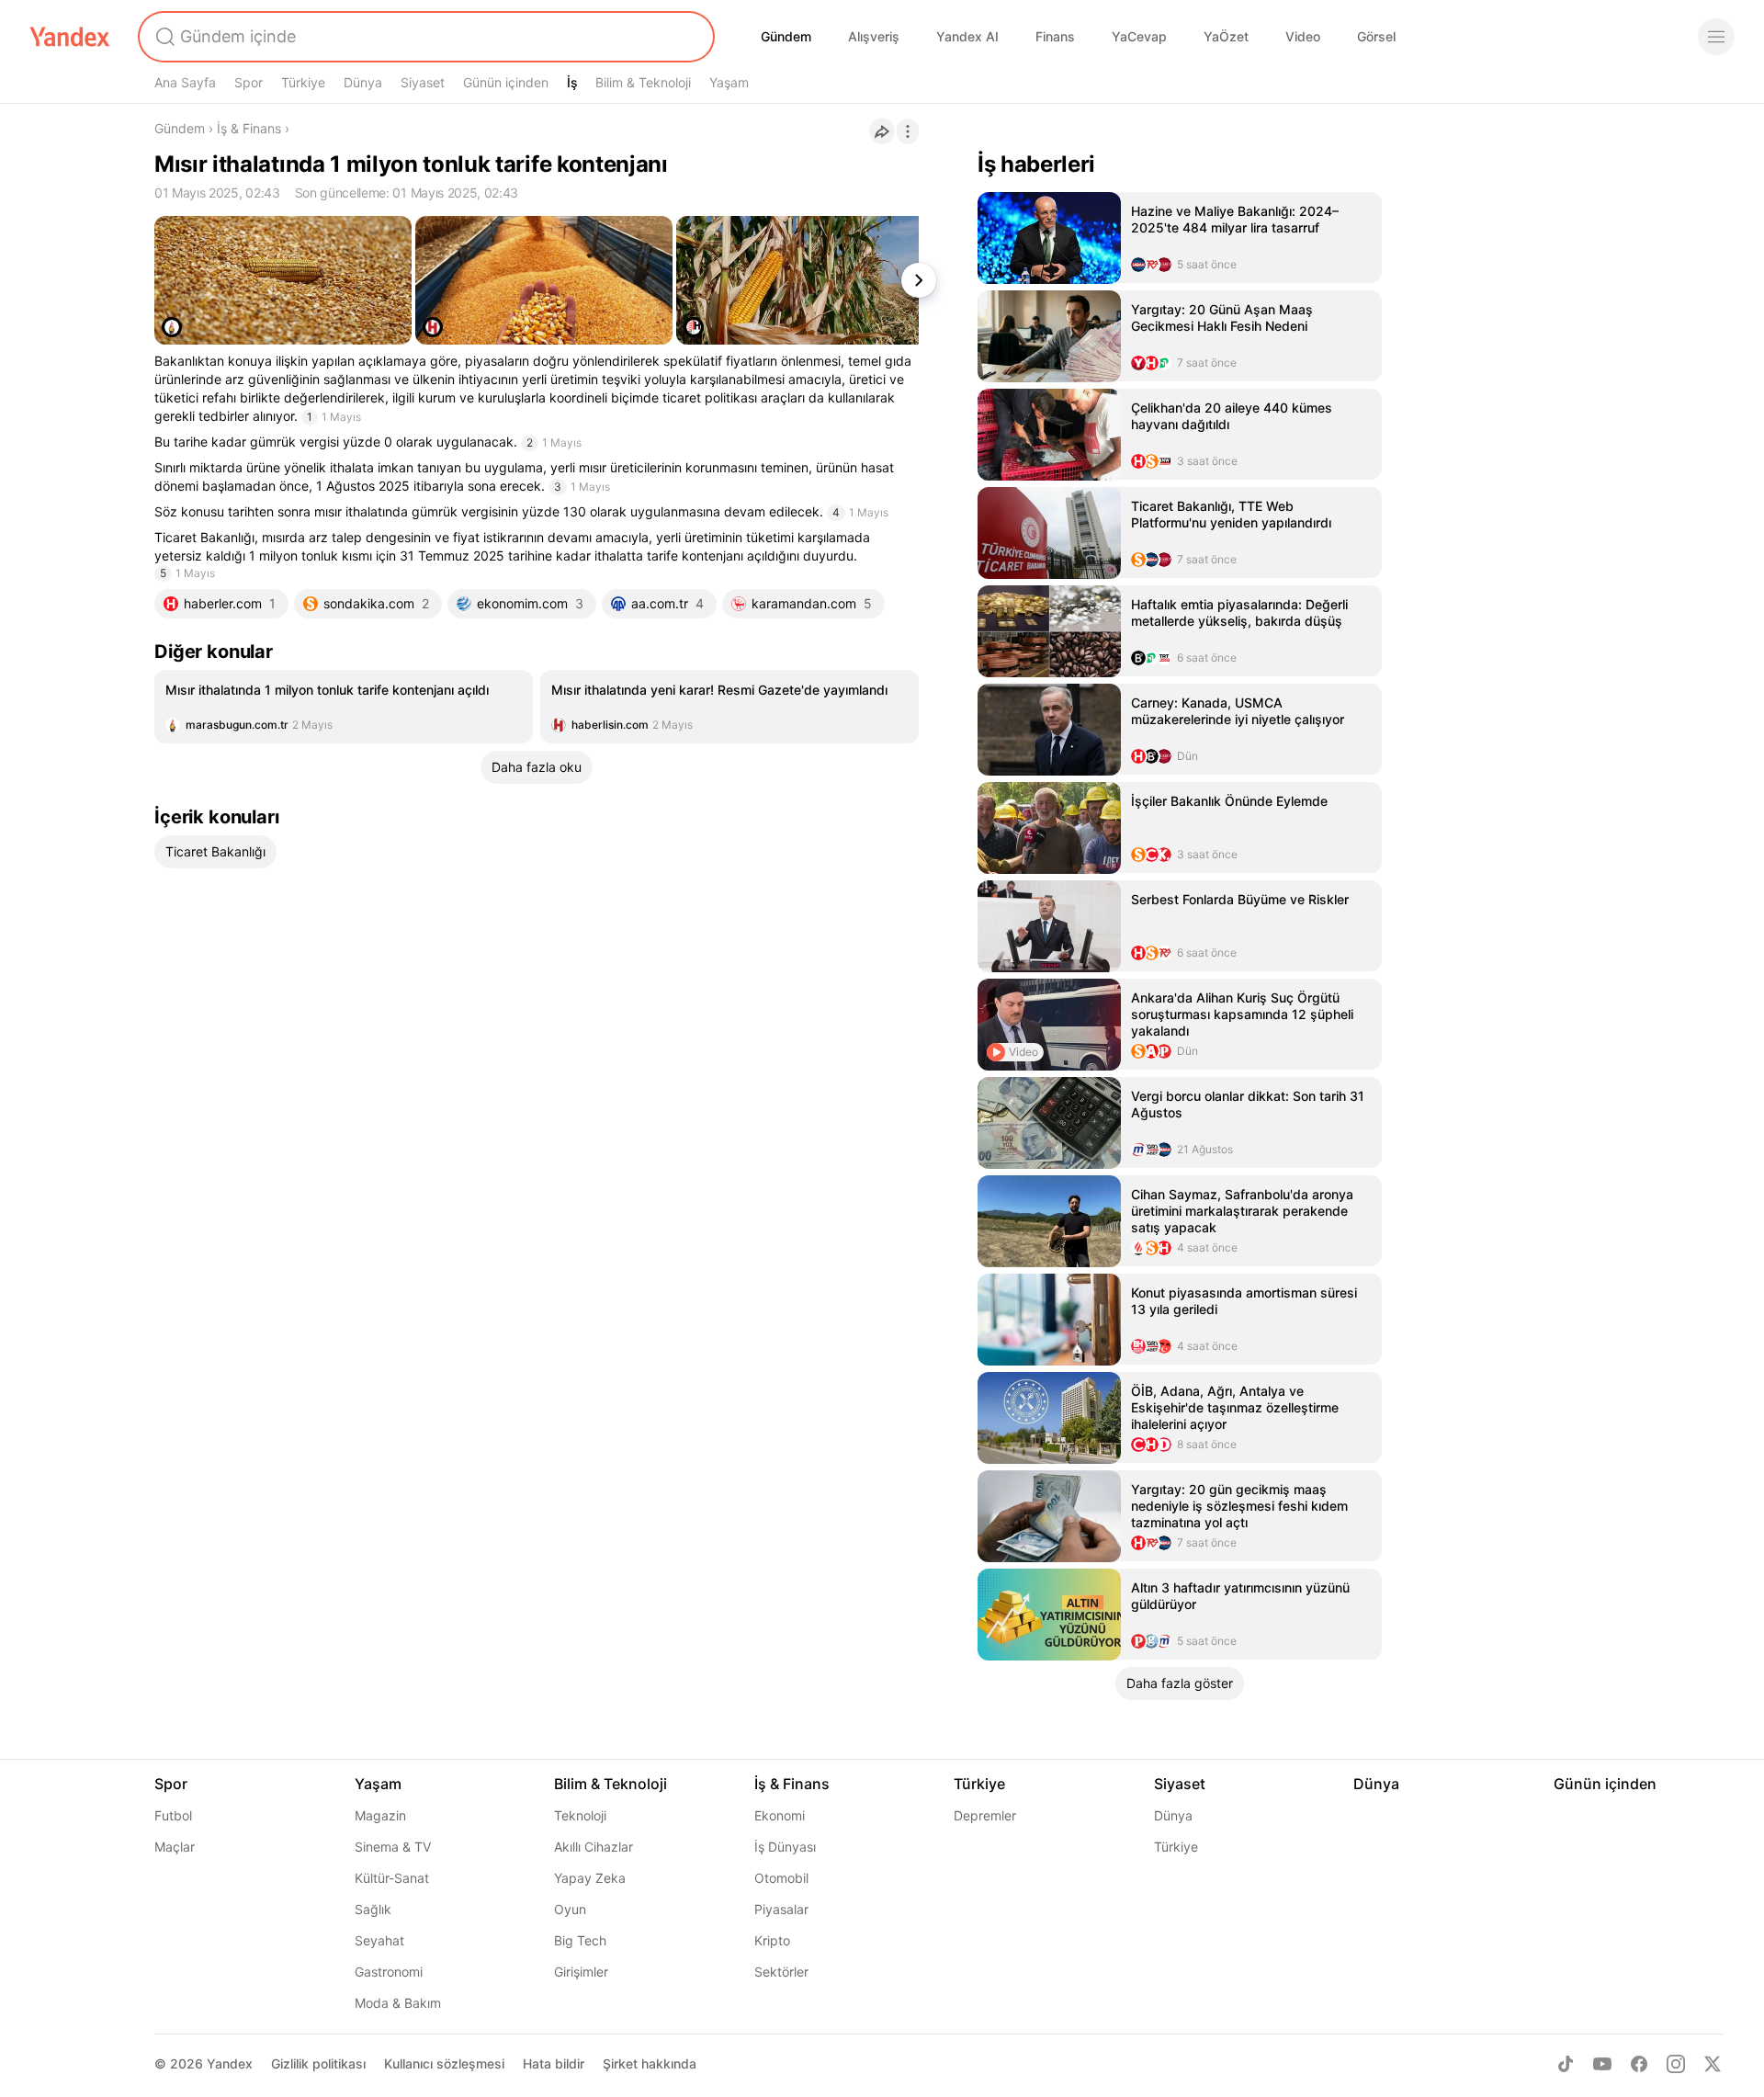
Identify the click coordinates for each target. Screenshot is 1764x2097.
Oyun (570, 1909)
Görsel (1376, 36)
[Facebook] (1639, 2064)
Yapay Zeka (590, 1878)
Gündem (786, 36)
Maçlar (175, 1847)
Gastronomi (389, 1972)
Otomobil (781, 1878)
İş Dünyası (785, 1847)
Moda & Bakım (398, 2003)
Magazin (380, 1815)
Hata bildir (554, 2063)
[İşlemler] (908, 131)
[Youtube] (1602, 2064)
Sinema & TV (393, 1847)
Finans (1055, 36)
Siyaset (423, 82)
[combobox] (424, 37)
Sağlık (373, 1909)
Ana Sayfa (185, 82)
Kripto (772, 1940)
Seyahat (379, 1940)
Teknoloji (580, 1815)
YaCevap (1139, 36)
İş (572, 82)
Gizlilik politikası (318, 2063)
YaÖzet (1226, 36)
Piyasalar (781, 1909)
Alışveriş (874, 36)
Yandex (230, 2063)
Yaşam (729, 82)
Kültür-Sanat (392, 1878)
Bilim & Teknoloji (643, 82)
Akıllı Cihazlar (594, 1847)
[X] (1713, 2064)
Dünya (363, 82)
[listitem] (344, 707)
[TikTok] (1566, 2064)
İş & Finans (249, 128)
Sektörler (781, 1972)
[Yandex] (70, 37)
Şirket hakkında (650, 2063)
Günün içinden (506, 82)
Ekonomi (780, 1815)
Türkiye (303, 82)
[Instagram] (1676, 2064)
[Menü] (1716, 37)
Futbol (173, 1815)
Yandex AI (967, 36)
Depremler (985, 1815)
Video (1303, 36)
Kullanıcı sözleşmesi (444, 2063)
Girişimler (581, 1972)
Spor (249, 82)
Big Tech (580, 1940)
